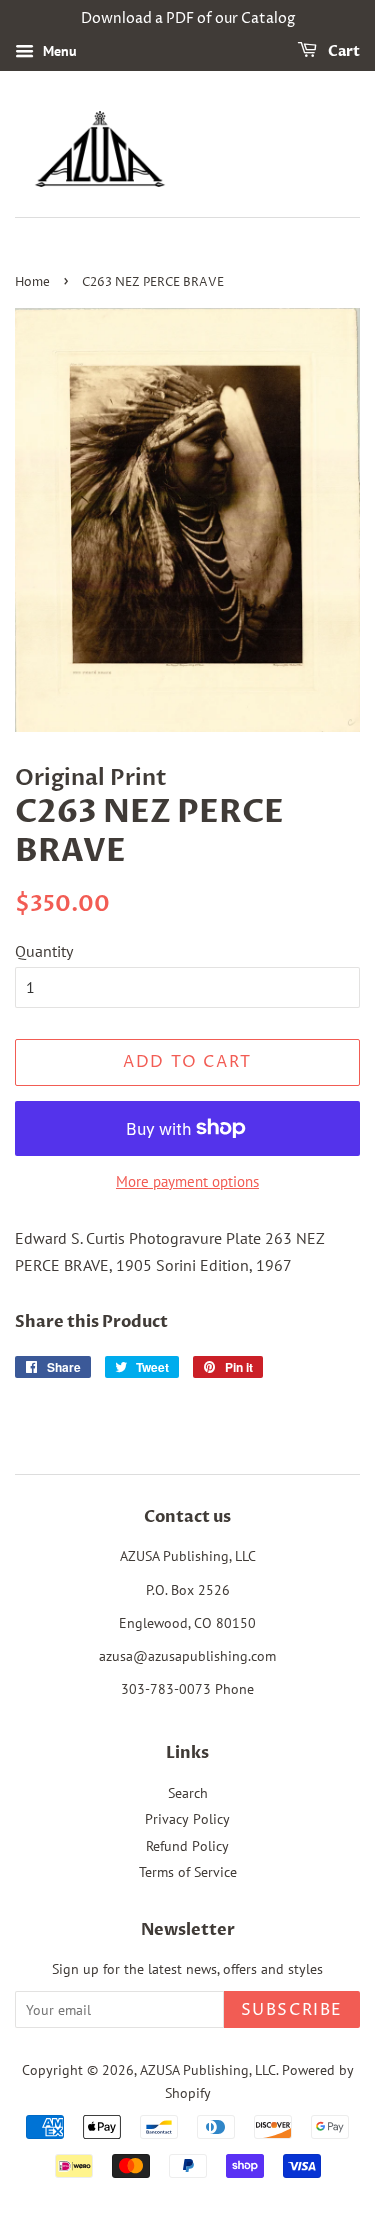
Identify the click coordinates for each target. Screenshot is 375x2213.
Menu (58, 51)
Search (188, 1793)
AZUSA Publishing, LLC (208, 2070)
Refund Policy (187, 1846)
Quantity (44, 951)
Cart (342, 51)
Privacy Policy (187, 1819)
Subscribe (292, 2010)
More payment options (187, 1181)
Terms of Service (188, 1872)
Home (32, 282)
